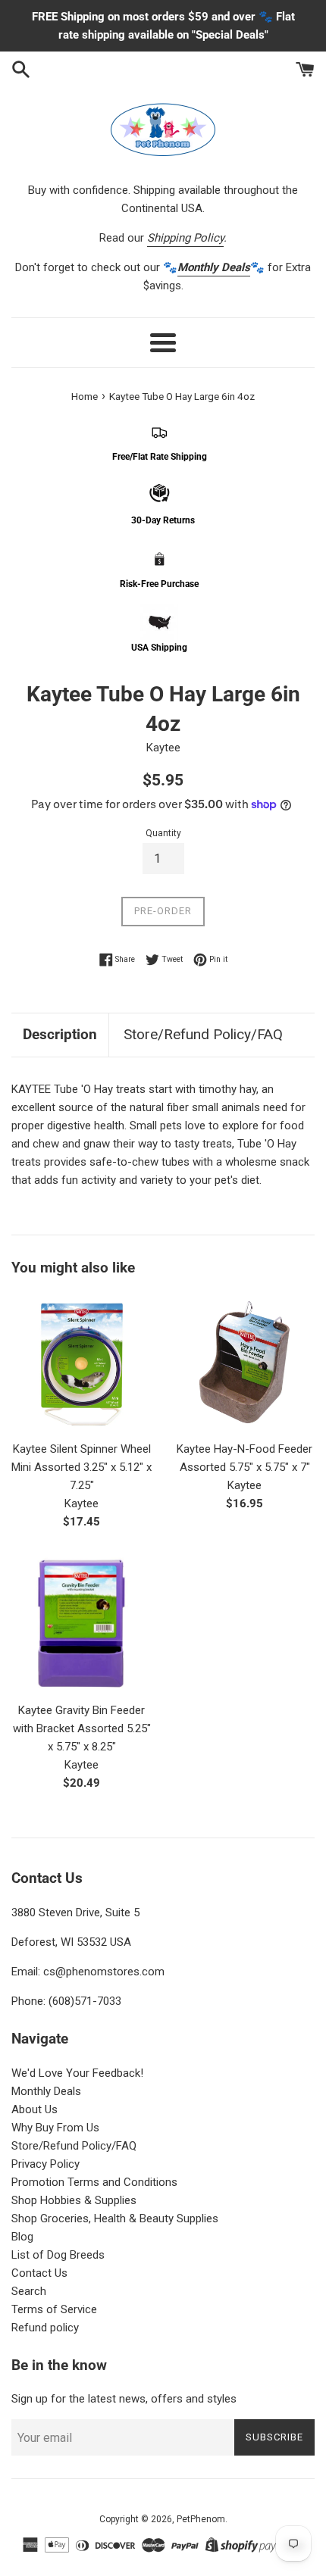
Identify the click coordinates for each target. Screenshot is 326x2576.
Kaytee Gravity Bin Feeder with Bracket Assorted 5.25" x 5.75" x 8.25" (82, 1728)
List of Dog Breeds (58, 2255)
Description (60, 1034)
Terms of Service (54, 2309)
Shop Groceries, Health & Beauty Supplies (115, 2218)
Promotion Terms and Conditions (94, 2182)
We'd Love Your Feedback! (77, 2073)
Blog (22, 2237)
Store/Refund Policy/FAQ (203, 1034)
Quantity (163, 833)
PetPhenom (201, 2519)
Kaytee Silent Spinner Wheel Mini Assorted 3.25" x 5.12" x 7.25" (81, 1467)
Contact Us (39, 2273)
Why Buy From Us (55, 2128)
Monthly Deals (46, 2091)
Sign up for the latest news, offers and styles (124, 2399)
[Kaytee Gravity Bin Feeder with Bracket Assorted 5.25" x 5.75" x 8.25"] (81, 1624)
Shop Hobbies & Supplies (74, 2200)
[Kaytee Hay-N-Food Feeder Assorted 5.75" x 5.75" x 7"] (244, 1362)
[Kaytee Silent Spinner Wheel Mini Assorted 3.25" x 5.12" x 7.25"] (81, 1362)
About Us (34, 2109)
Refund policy (45, 2328)
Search (29, 2291)
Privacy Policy (45, 2164)
